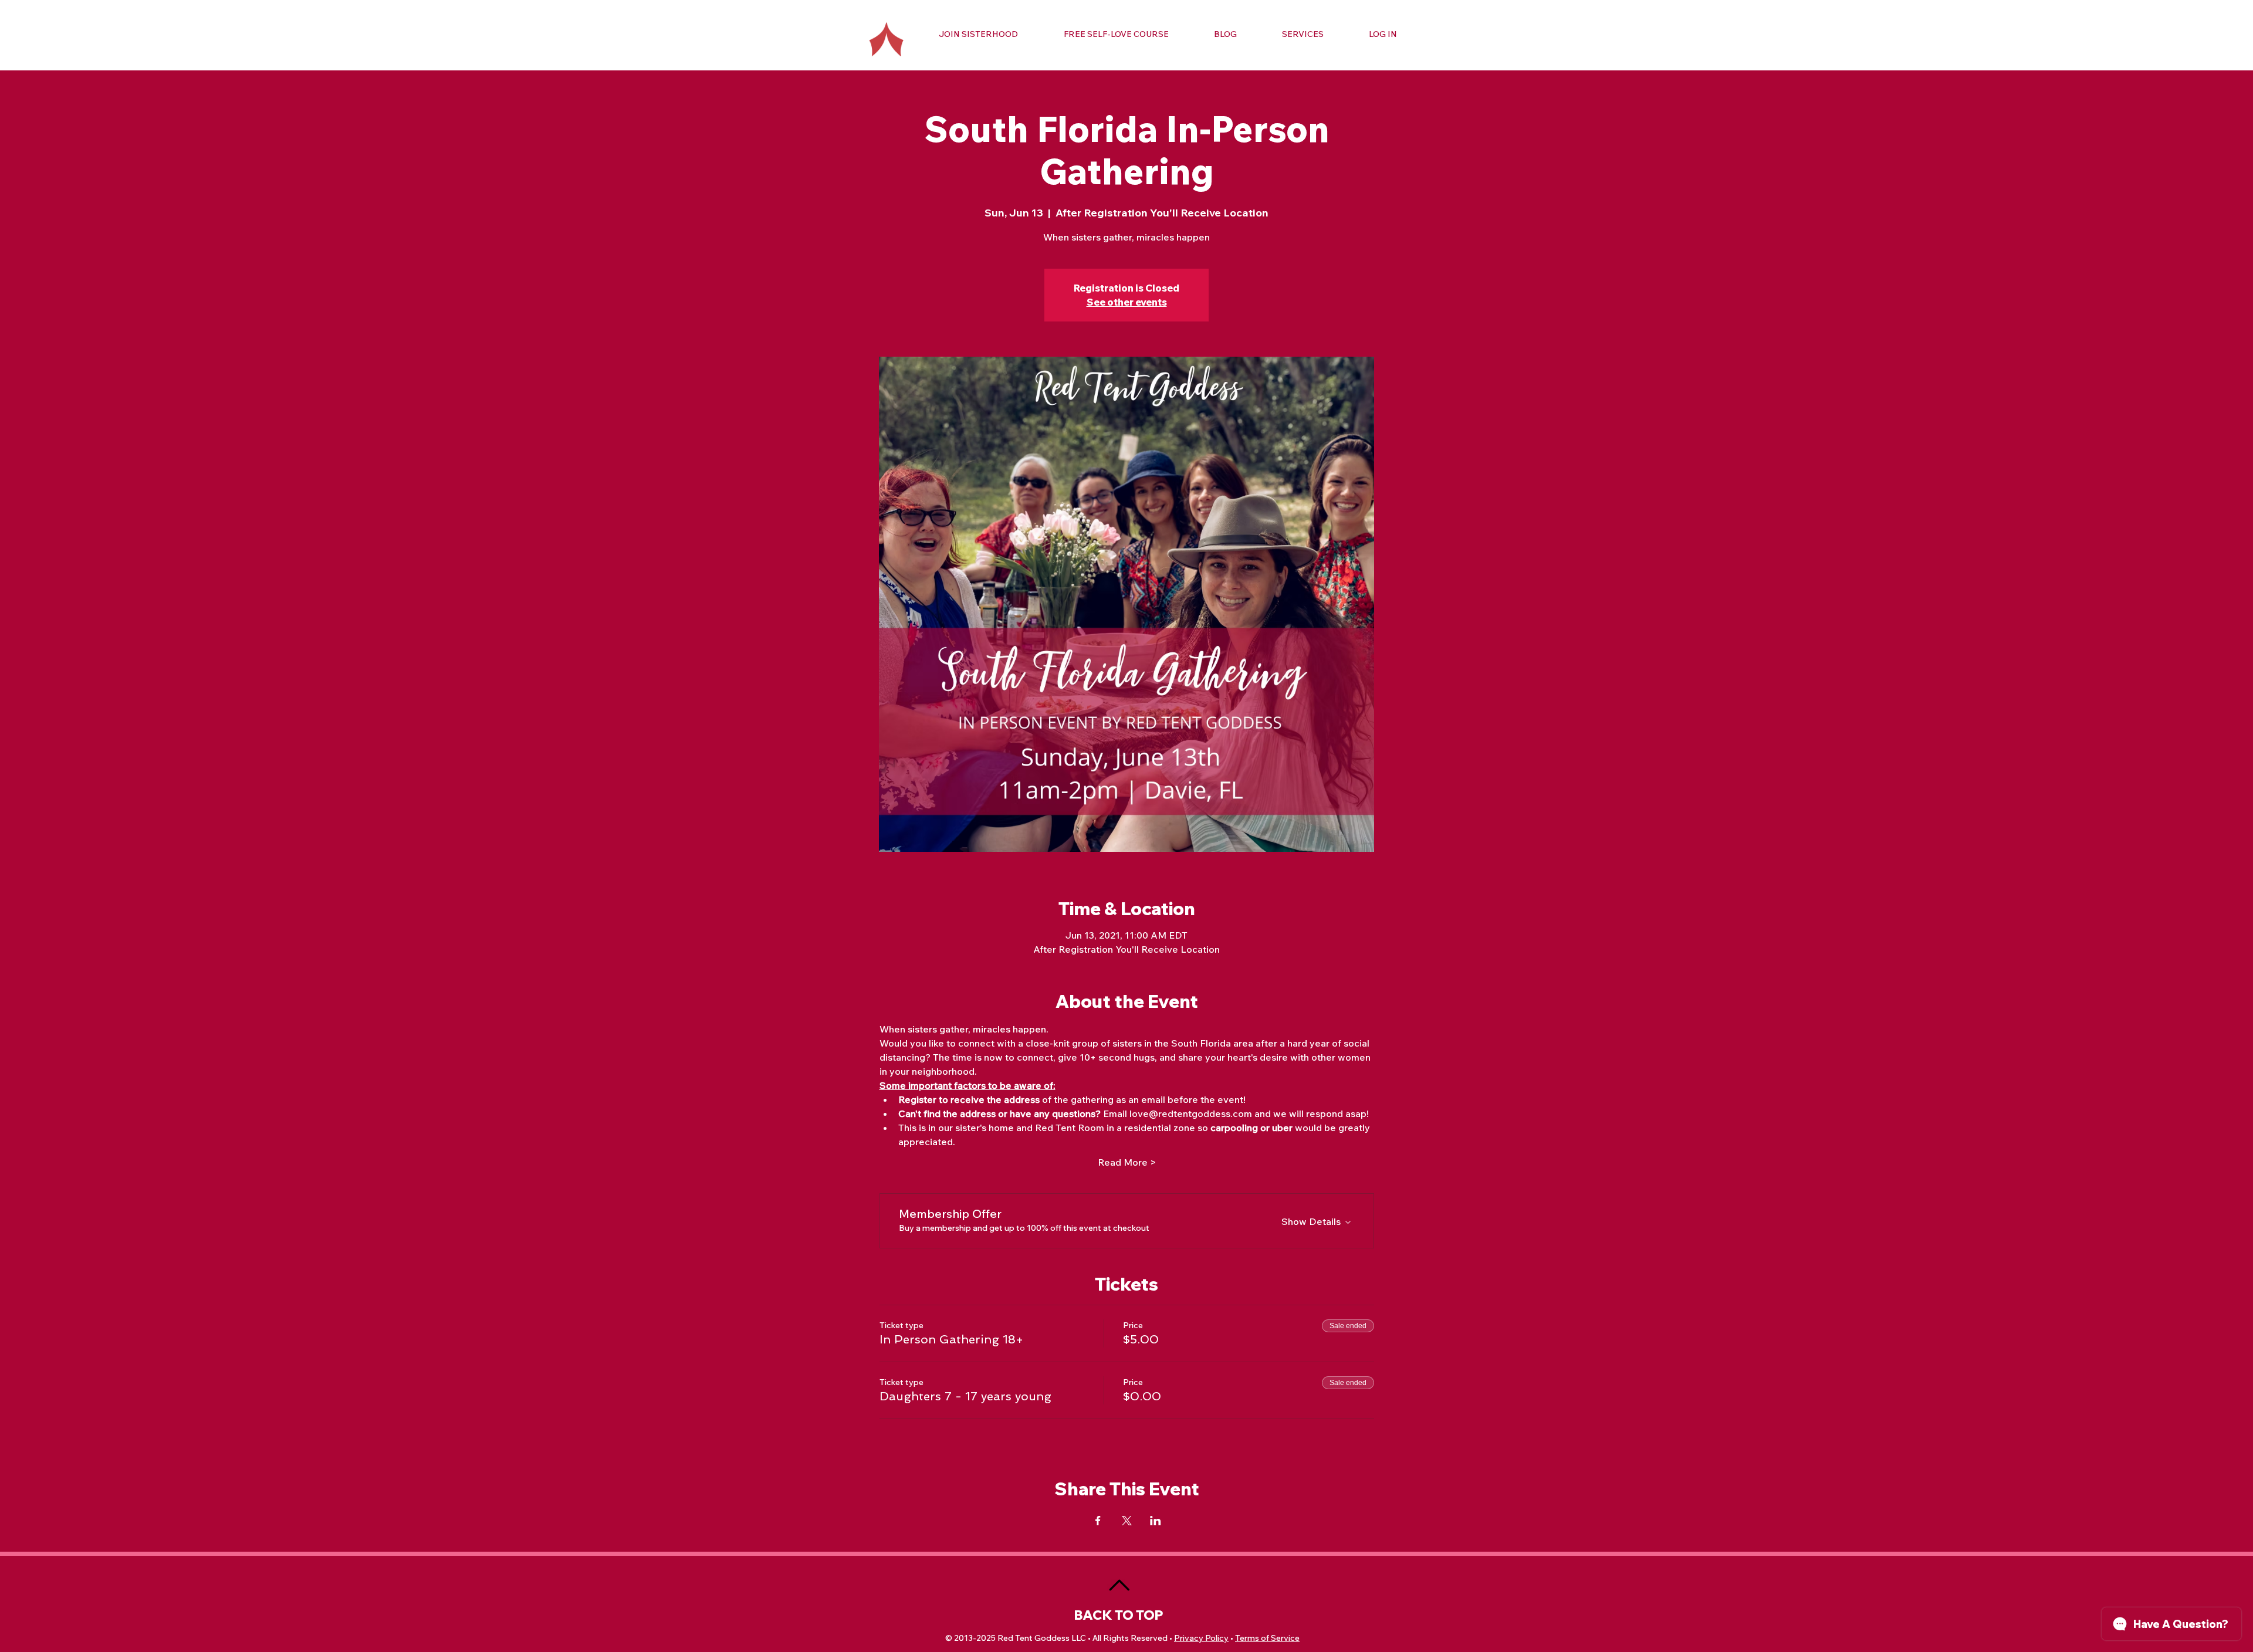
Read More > (1127, 1162)
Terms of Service (1267, 1638)
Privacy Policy (1201, 1638)
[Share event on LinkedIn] (1156, 1521)
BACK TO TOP (1119, 1615)
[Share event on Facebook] (1098, 1521)
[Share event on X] (1127, 1521)
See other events (1127, 302)
